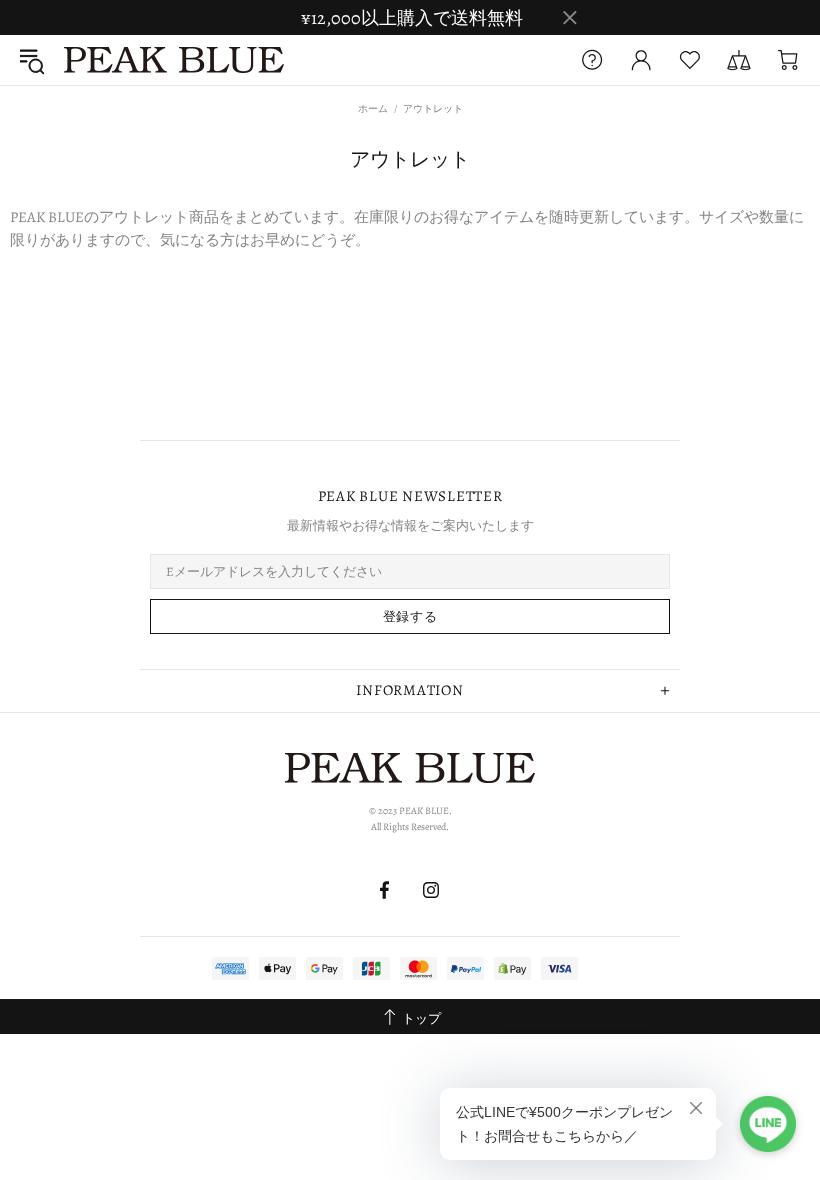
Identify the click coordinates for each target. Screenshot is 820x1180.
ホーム (373, 108)
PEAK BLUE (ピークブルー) (174, 60)
